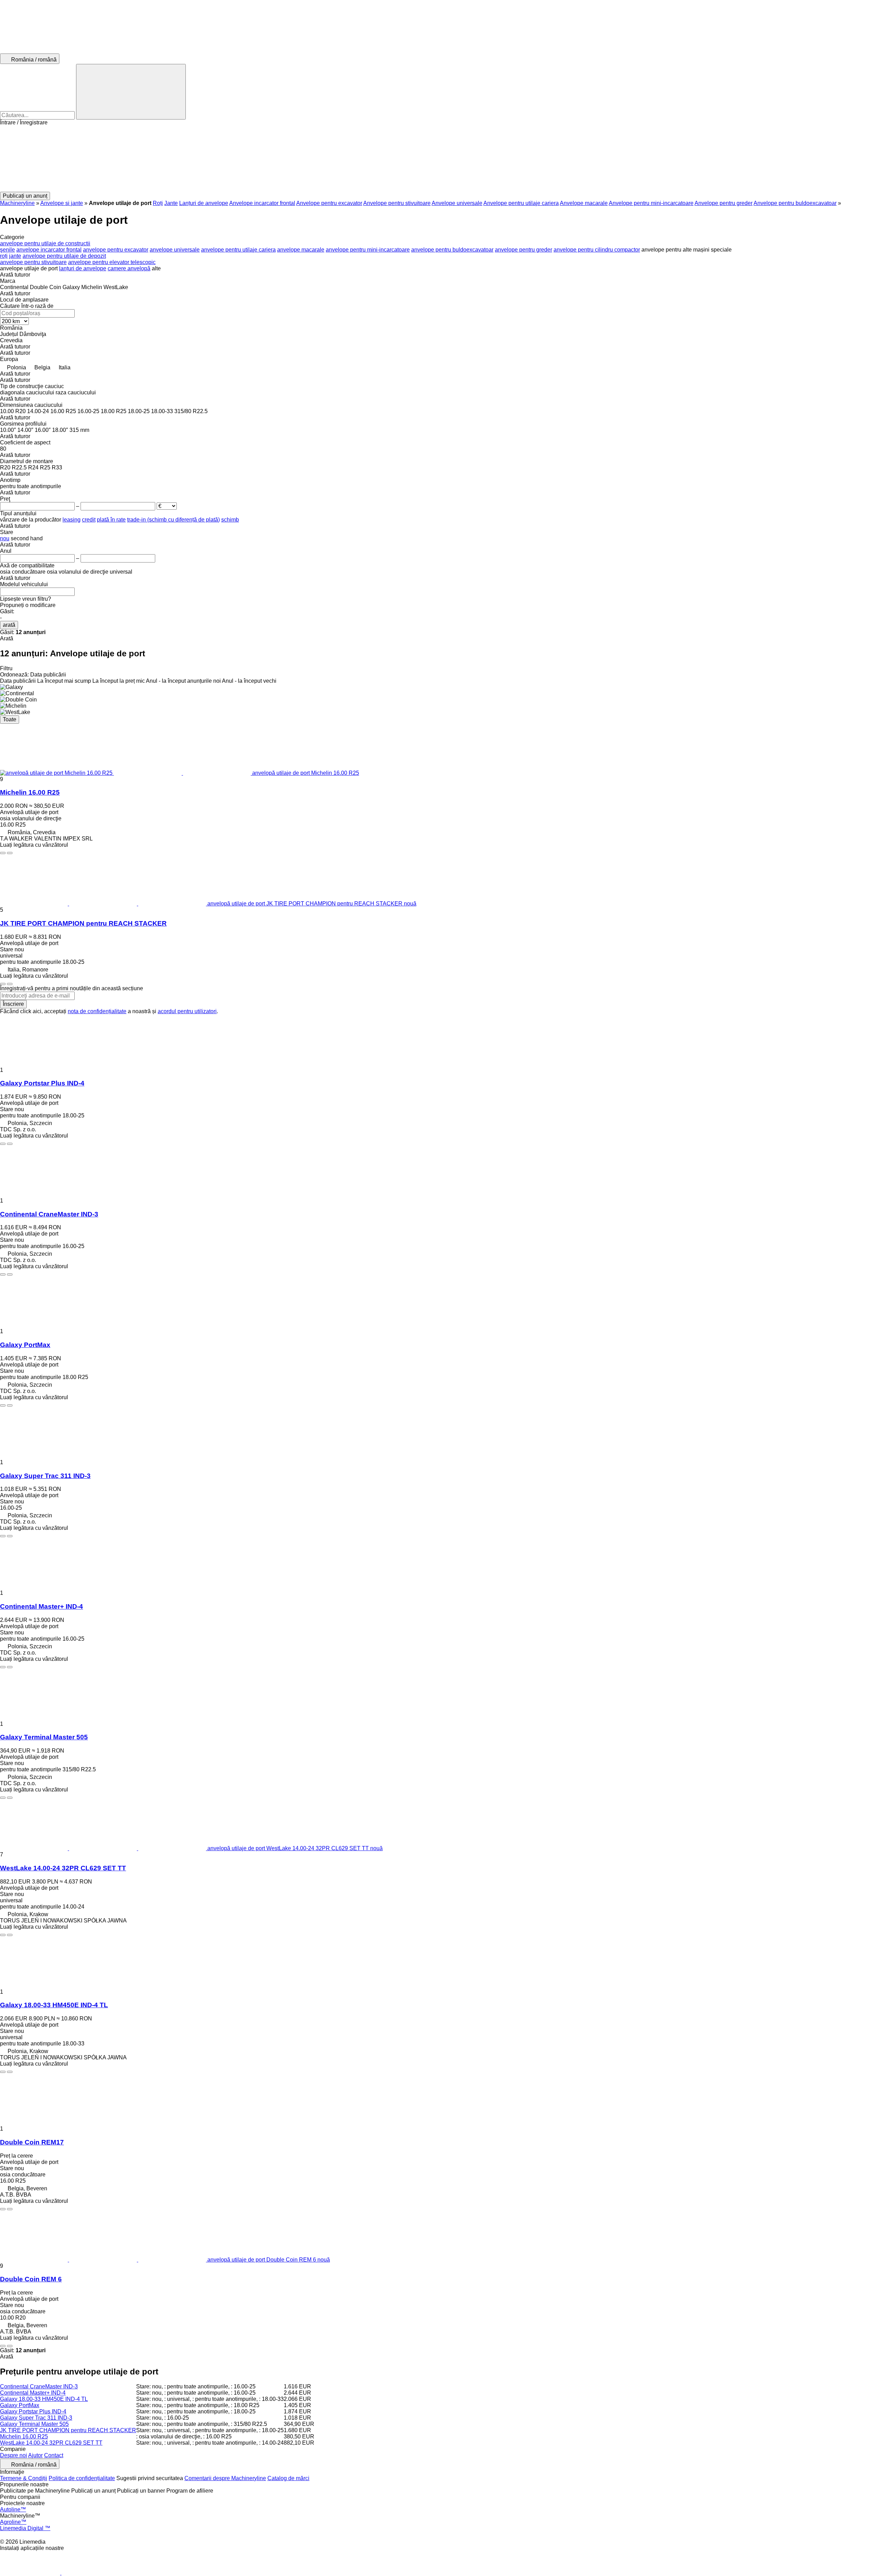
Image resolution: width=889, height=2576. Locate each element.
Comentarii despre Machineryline (225, 2478)
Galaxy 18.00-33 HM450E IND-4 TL (54, 2005)
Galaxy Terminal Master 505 (44, 1737)
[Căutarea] (131, 92)
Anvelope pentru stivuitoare (397, 203)
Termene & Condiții (24, 2478)
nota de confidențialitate (97, 1011)
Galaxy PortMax (25, 1345)
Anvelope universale (457, 203)
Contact (54, 2455)
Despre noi (14, 2455)
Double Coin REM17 (32, 2142)
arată (9, 625)
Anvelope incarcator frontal (262, 203)
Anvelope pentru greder (724, 203)
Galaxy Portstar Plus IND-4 (42, 1083)
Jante (171, 203)
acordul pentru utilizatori (187, 1011)
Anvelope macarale (584, 203)
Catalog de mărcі (288, 2478)
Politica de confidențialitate (82, 2478)
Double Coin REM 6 (31, 2279)
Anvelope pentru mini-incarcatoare (651, 203)
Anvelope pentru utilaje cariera (521, 203)
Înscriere (13, 1004)
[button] (444, 159)
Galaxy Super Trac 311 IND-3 (45, 1476)
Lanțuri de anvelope (204, 203)
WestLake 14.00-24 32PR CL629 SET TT (63, 1868)
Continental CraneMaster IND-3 (49, 1214)
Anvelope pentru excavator (329, 203)
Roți (158, 203)
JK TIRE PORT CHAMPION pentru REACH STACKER (83, 923)
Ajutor (35, 2455)
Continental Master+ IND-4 (41, 1606)
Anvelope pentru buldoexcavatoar (795, 203)
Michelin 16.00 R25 (30, 792)
